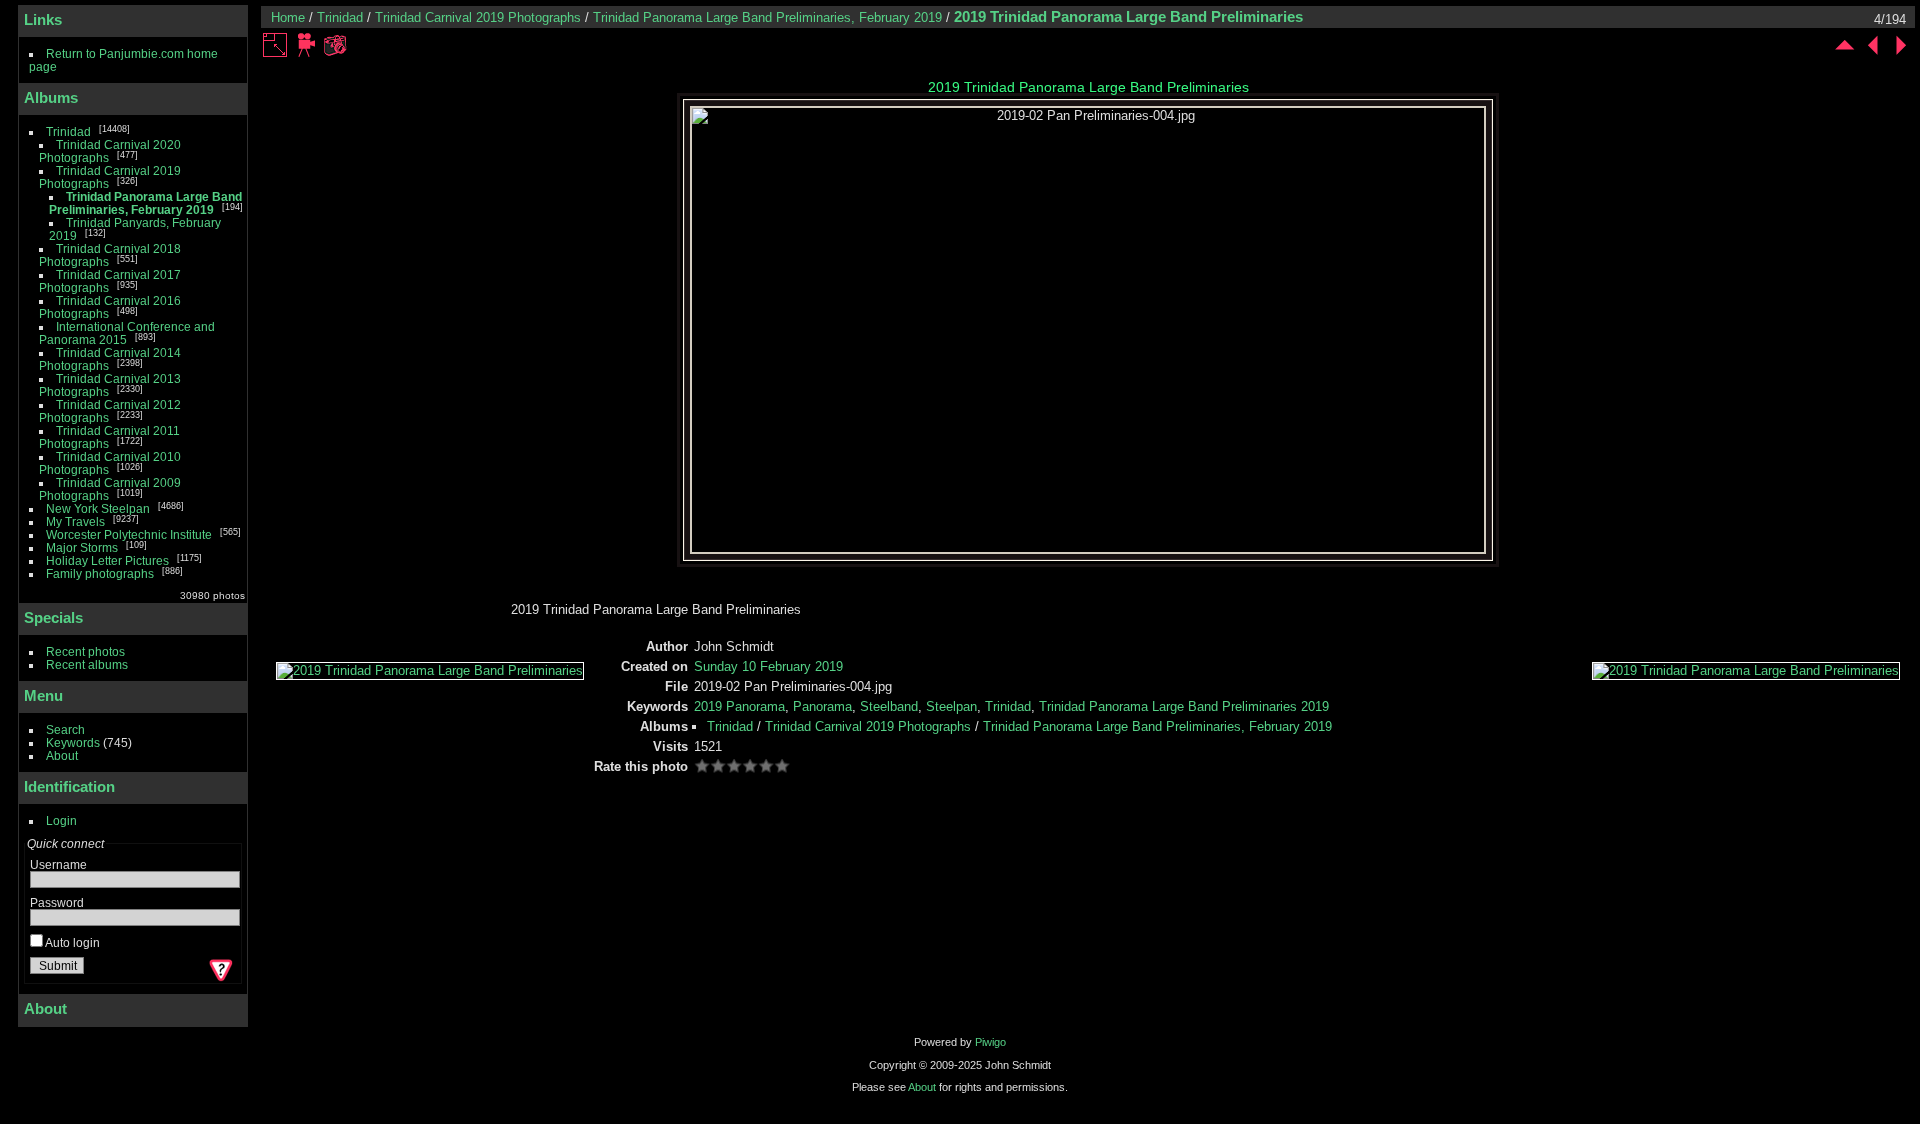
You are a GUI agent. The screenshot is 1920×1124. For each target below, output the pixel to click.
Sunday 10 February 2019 (768, 666)
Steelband (889, 706)
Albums (51, 97)
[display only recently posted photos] (229, 98)
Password (57, 902)
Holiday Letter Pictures (107, 560)
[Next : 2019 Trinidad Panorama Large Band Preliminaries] (1901, 45)
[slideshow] (307, 45)
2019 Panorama (739, 706)
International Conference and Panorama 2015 (127, 333)
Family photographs (100, 573)
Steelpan (951, 706)
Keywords (73, 742)
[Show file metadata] (335, 45)
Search (65, 729)
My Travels (75, 521)
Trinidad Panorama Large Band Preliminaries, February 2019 (145, 203)
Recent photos (85, 651)
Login (61, 820)
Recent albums (87, 664)
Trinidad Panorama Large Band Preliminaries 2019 (1184, 706)
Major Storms (82, 547)
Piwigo (990, 1042)
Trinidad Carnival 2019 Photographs (478, 17)
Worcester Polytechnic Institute (129, 534)
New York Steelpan (98, 508)
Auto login (71, 942)
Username (58, 864)
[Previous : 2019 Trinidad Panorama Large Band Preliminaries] (1873, 45)
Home (288, 17)
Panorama (822, 706)
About (62, 755)
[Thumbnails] (1845, 45)
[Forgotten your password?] (219, 970)
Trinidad (68, 131)
